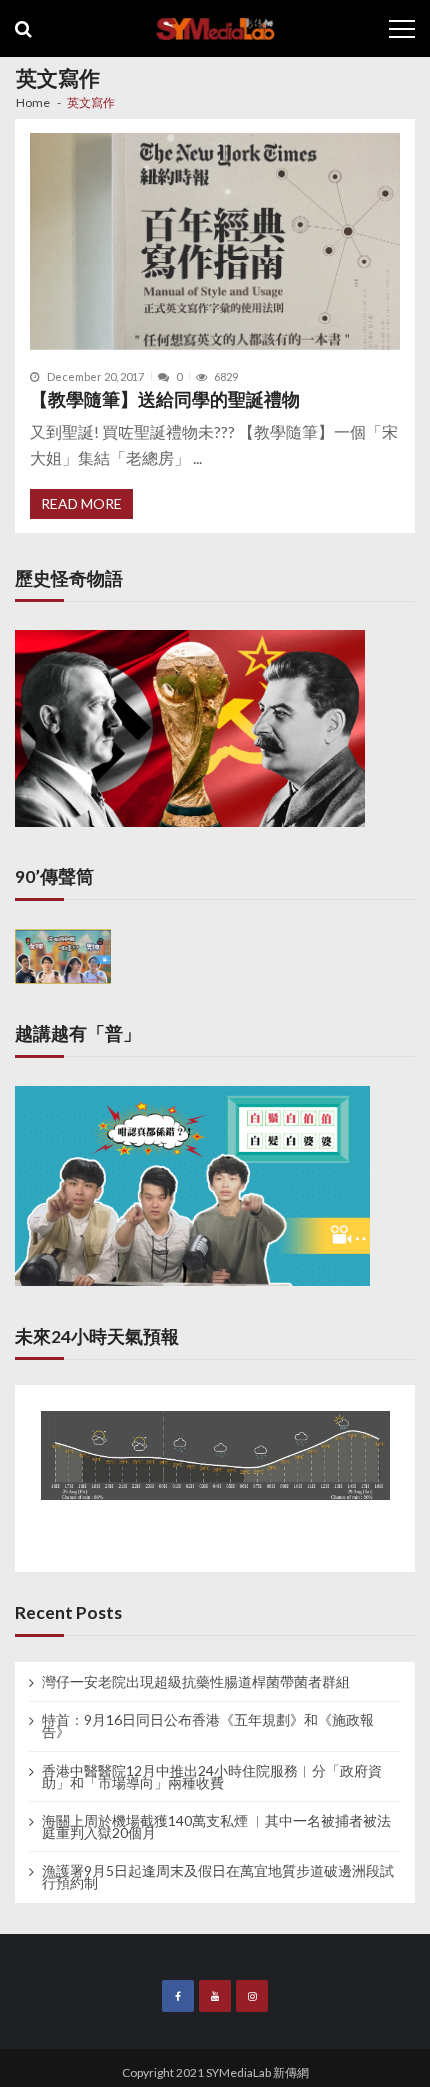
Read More (81, 503)
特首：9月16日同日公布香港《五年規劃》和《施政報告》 (208, 1726)
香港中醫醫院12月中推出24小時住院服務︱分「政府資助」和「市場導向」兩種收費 (212, 1777)
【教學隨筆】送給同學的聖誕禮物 (165, 399)
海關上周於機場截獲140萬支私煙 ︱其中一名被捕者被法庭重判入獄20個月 (216, 1827)
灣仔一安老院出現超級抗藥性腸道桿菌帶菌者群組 (196, 1682)
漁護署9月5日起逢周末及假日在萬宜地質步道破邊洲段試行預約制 (218, 1877)
